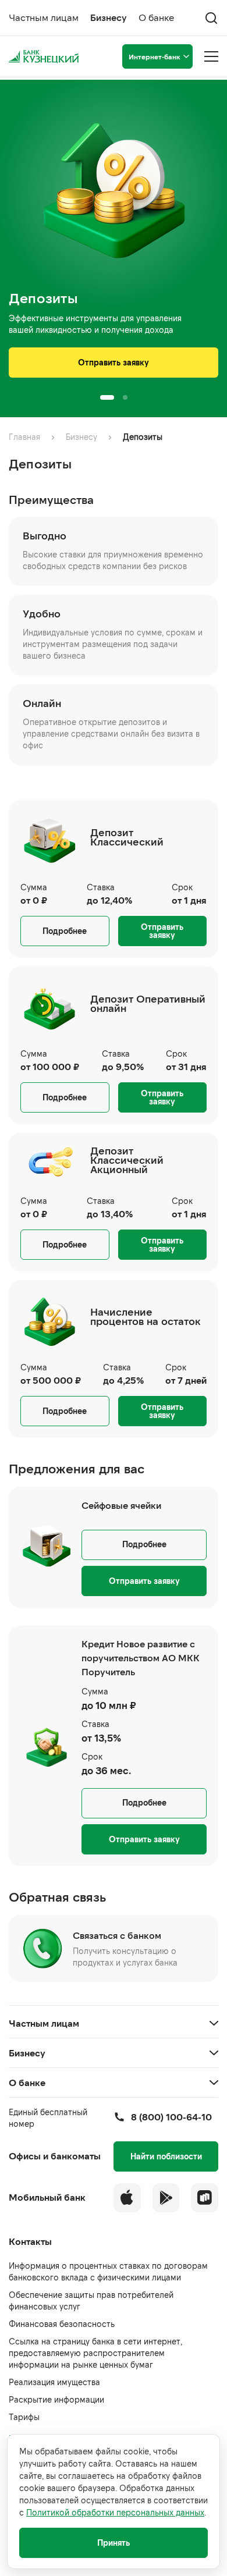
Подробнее (65, 931)
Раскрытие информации (56, 2399)
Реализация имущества (54, 2382)
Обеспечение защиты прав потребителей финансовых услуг (91, 2300)
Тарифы (24, 2417)
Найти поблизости (166, 2156)
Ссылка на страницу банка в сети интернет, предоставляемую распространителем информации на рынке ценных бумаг (95, 2353)
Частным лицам (44, 17)
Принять (114, 2543)
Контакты (30, 2241)
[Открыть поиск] (211, 18)
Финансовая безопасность (62, 2324)
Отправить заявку (114, 362)
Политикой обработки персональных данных (115, 2512)
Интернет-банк (155, 56)
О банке (156, 17)
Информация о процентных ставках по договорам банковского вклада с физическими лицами (108, 2271)
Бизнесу (109, 17)
